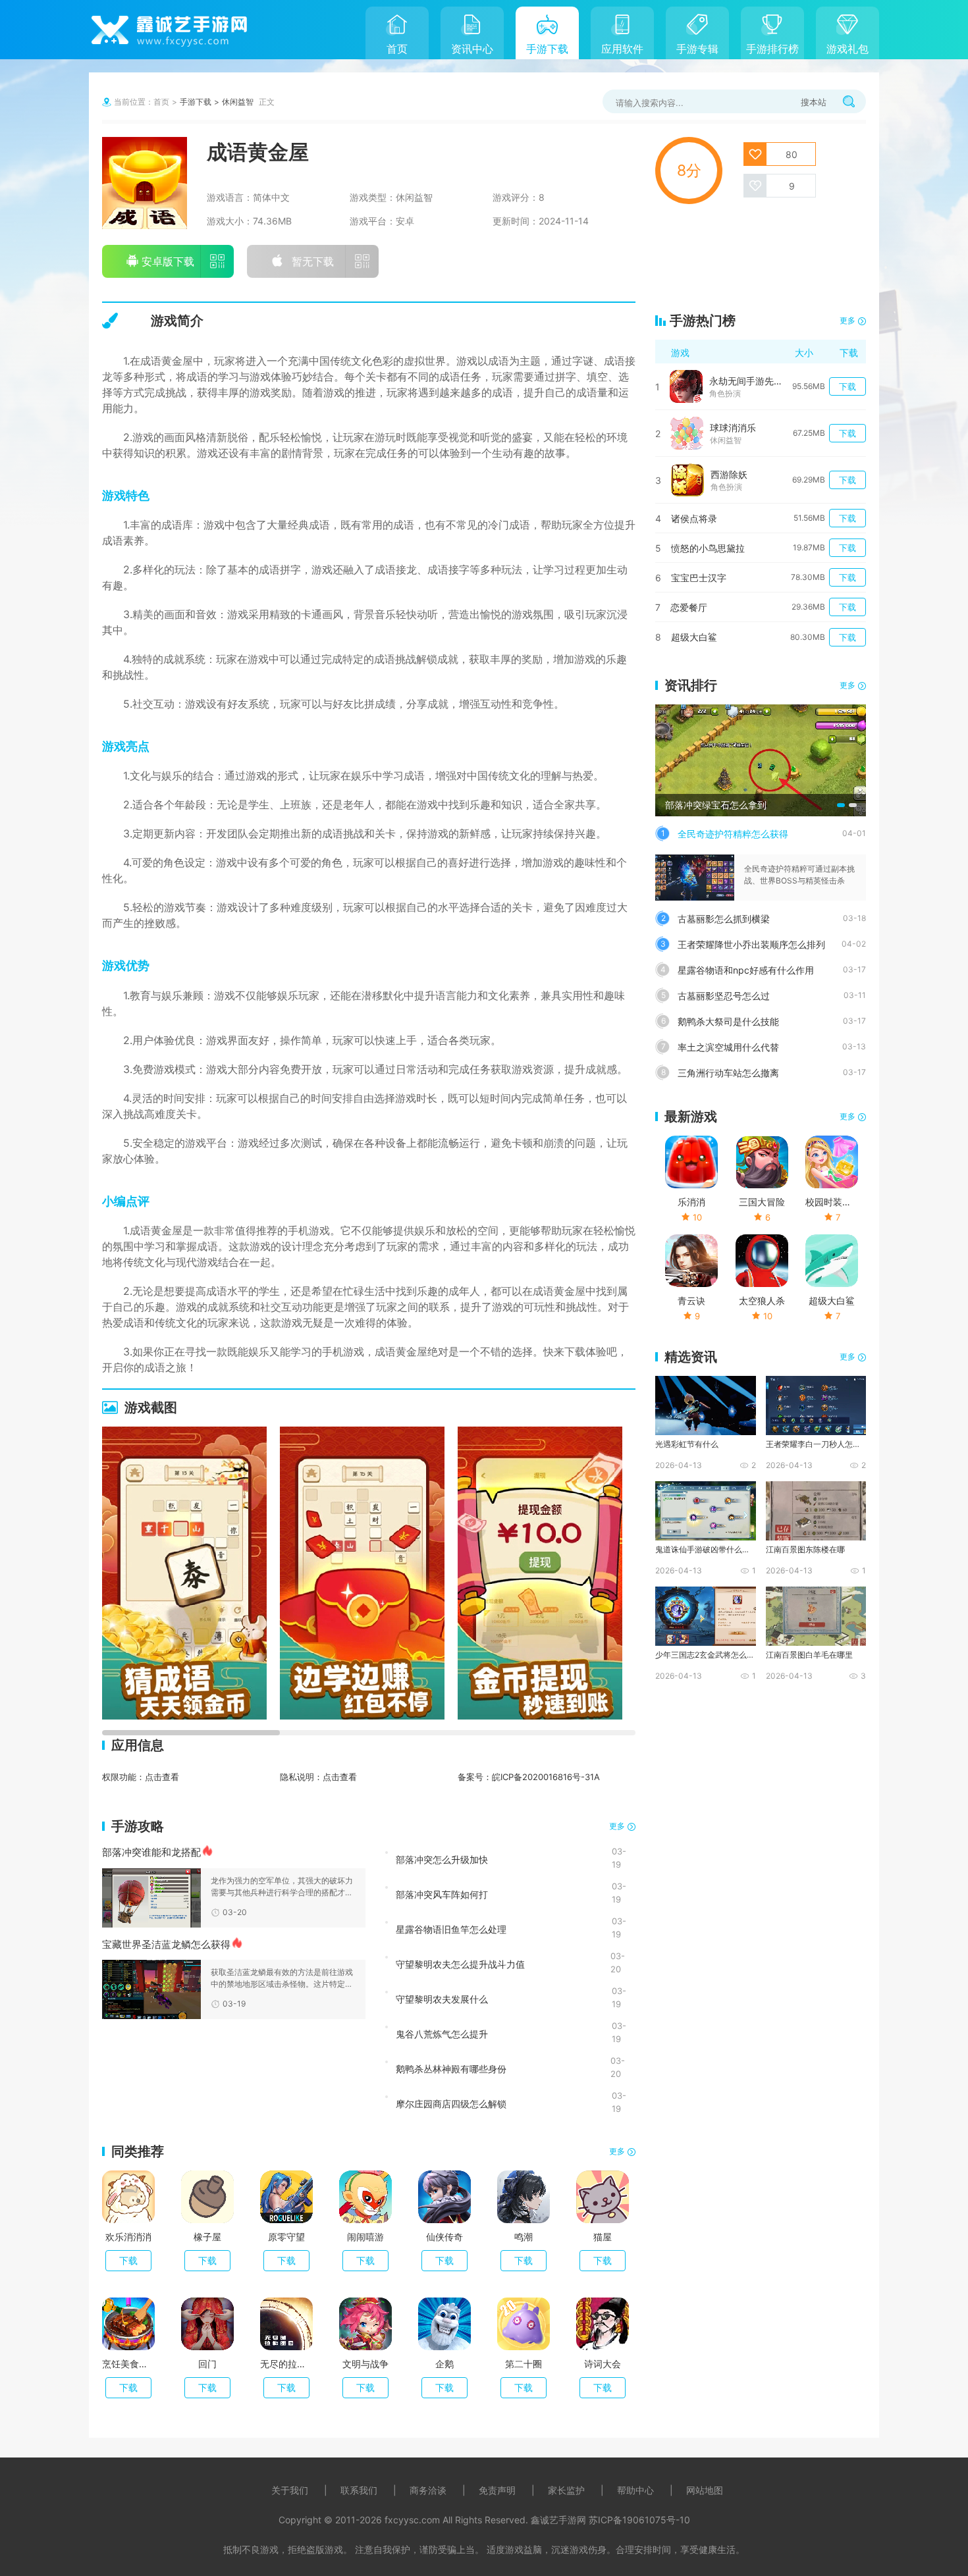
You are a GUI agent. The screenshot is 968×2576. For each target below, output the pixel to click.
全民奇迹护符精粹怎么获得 (733, 834)
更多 (617, 1826)
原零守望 (286, 2237)
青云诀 (691, 1301)
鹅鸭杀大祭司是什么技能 (728, 1021)
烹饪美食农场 (128, 2364)
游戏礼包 (847, 49)
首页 (397, 49)
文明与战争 (365, 2364)
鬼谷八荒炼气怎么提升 (442, 2034)
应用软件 (622, 49)
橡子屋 (207, 2237)
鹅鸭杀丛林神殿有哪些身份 (451, 2068)
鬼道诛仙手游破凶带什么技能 (705, 1549)
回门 (207, 2364)
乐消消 (691, 1202)
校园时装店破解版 (832, 1202)
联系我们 (359, 2490)
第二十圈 (524, 2364)
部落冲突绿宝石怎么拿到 (716, 805)
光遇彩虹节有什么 (687, 1444)
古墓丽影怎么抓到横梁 (724, 919)
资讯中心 (472, 49)
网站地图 (705, 2490)
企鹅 (444, 2364)
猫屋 (603, 2237)
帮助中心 (635, 2490)
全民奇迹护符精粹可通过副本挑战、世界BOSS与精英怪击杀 (799, 875)
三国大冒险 (762, 1202)
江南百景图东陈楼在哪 (805, 1549)
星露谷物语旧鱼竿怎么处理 (451, 1929)
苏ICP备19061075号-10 (639, 2520)
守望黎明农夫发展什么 (442, 1999)
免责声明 (497, 2490)
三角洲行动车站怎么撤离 (728, 1073)
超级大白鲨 (832, 1301)
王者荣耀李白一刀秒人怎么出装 (815, 1444)
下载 (128, 2260)
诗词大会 (603, 2364)
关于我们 (290, 2490)
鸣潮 (524, 2237)
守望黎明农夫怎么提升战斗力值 (460, 1964)
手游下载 (547, 49)
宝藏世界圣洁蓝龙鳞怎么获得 (166, 1944)
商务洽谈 (428, 2490)
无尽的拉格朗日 (286, 2364)
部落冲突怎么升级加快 (442, 1859)
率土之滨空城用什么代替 (728, 1047)
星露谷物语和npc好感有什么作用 (746, 970)
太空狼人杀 (762, 1301)
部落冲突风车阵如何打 (442, 1894)
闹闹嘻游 (365, 2237)
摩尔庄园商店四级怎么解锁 (451, 2103)
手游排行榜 (772, 49)
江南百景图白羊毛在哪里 (809, 1655)
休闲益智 (238, 102)
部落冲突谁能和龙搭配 (151, 1852)
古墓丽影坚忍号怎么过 (724, 996)
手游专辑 (697, 49)
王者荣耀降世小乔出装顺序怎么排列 (751, 944)
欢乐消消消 (128, 2237)
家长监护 (566, 2490)
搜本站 (814, 102)
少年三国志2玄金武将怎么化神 (705, 1655)
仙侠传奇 (444, 2237)
